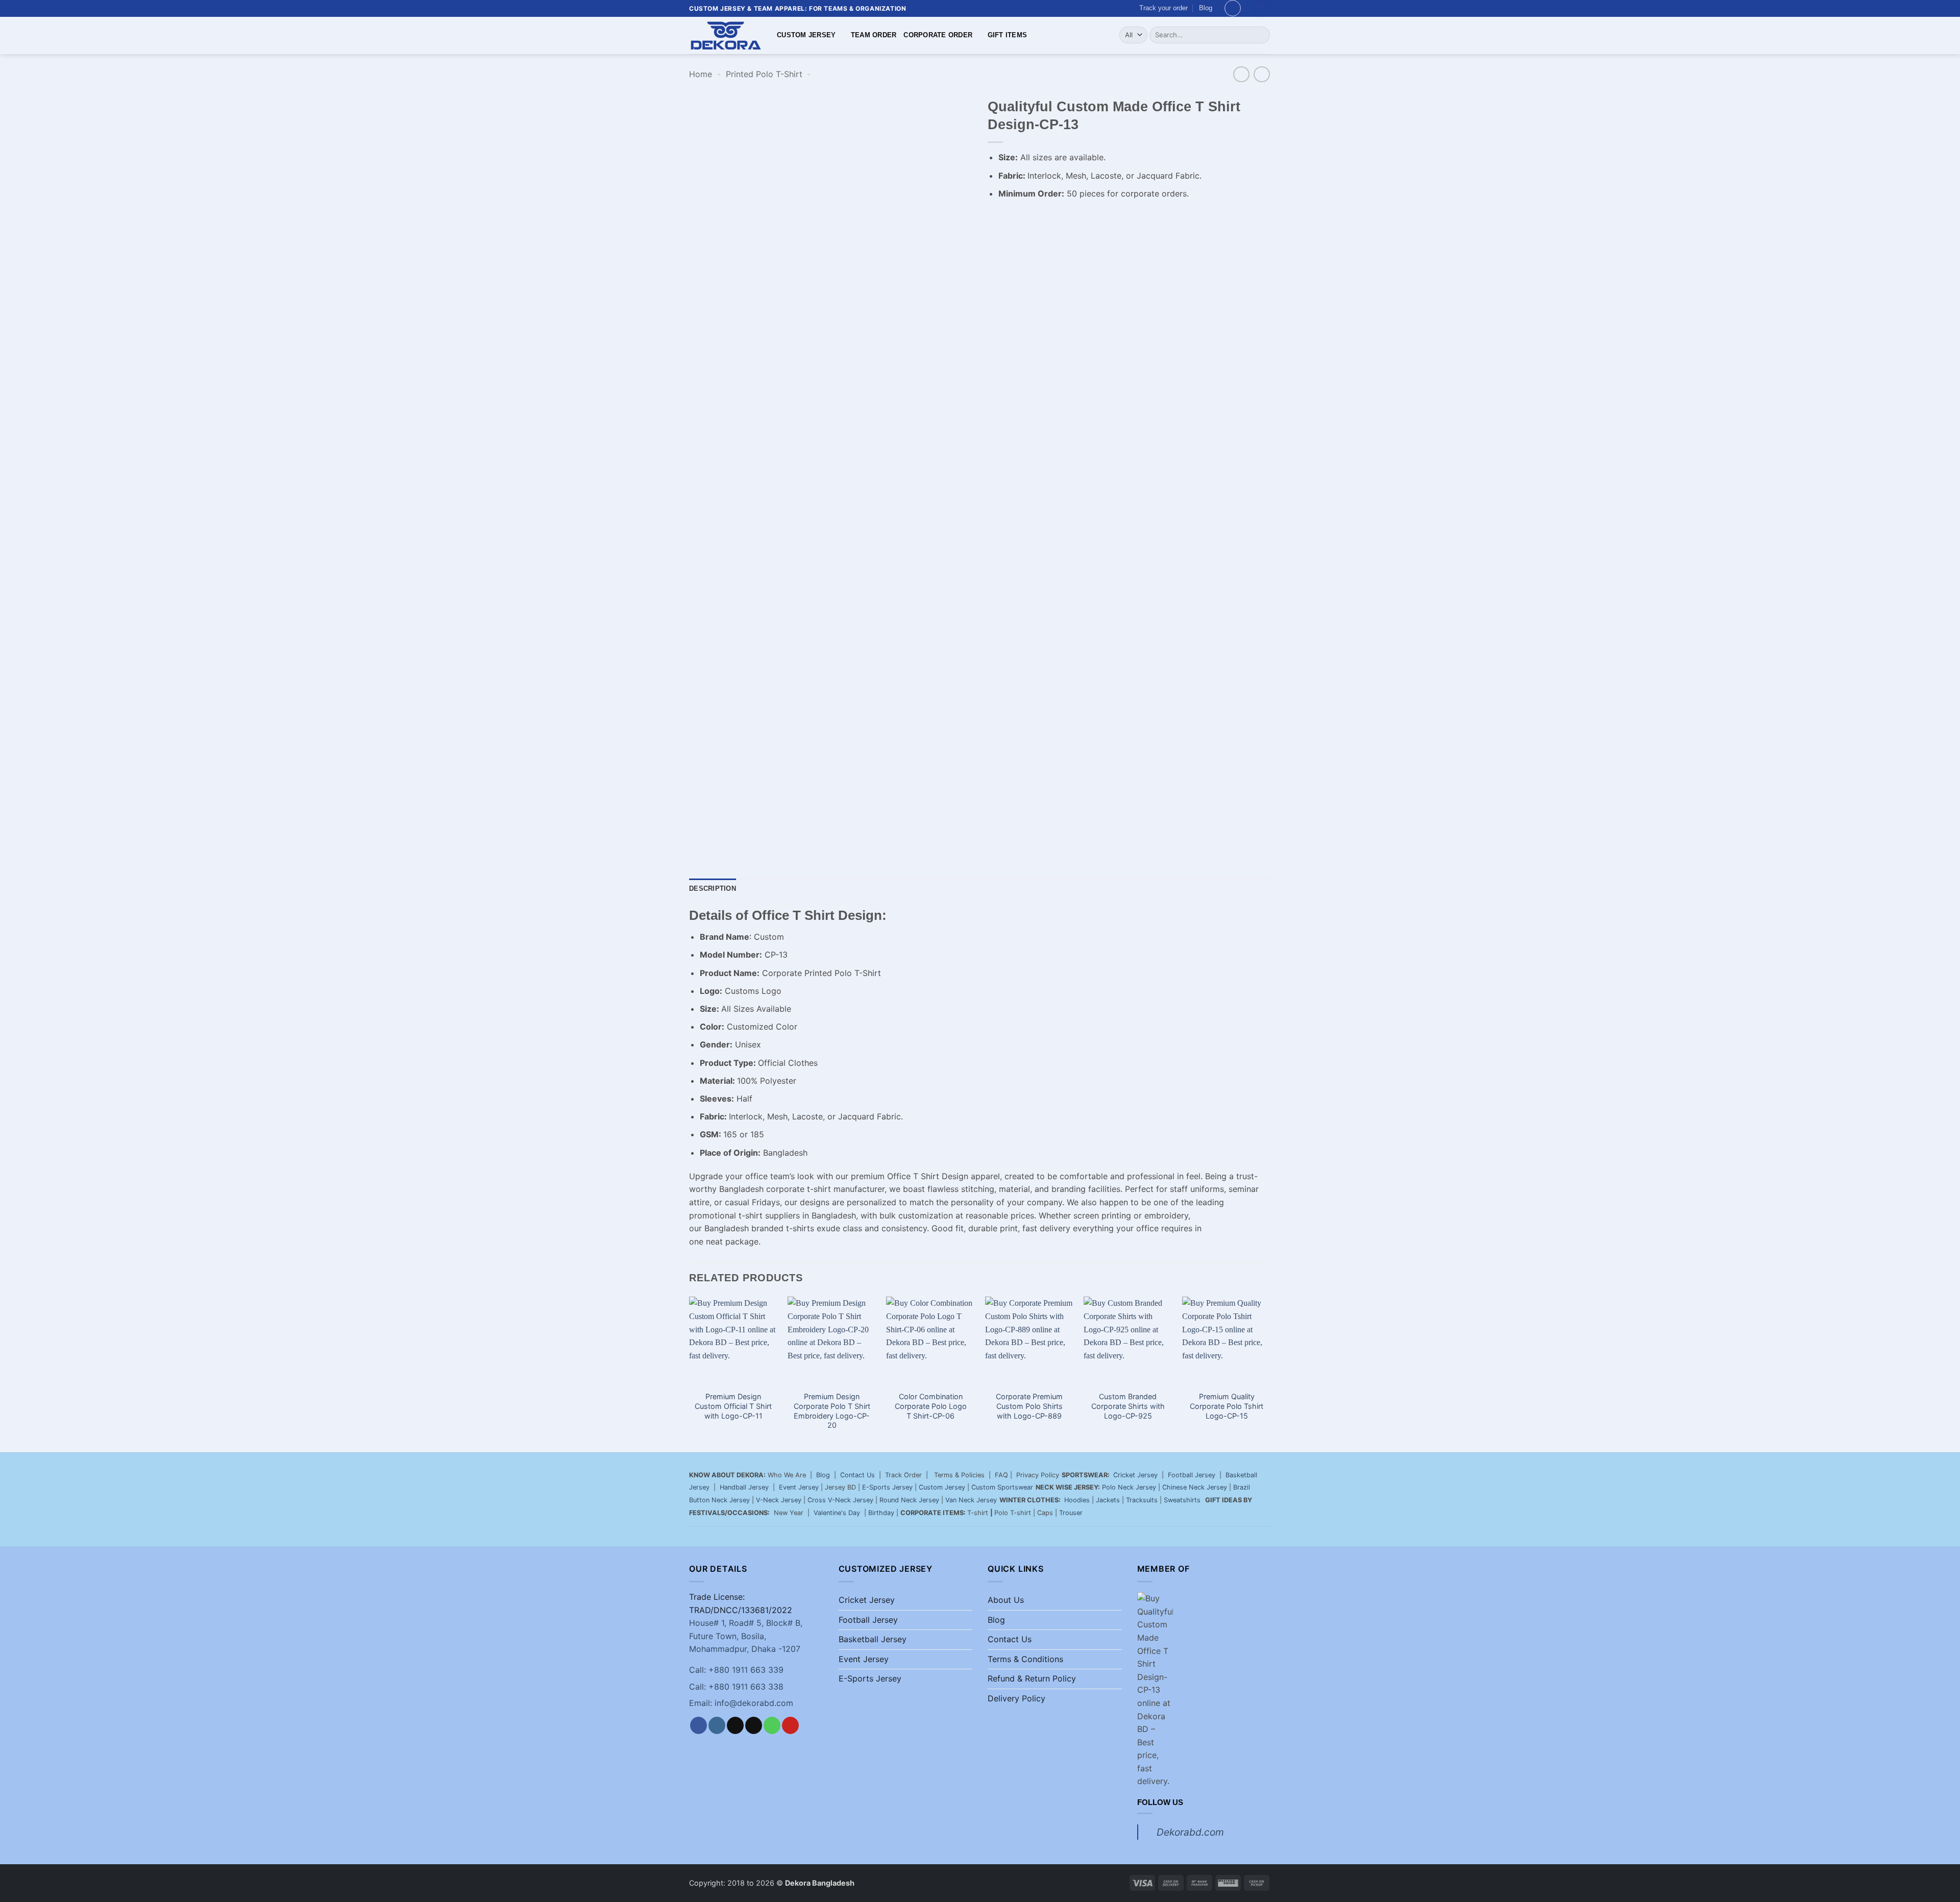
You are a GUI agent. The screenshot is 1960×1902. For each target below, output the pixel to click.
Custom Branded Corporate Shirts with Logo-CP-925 (1128, 1406)
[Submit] (1260, 35)
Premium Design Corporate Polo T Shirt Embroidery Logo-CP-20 (832, 1411)
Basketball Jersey (873, 1639)
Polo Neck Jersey (1129, 1487)
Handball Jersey (744, 1487)
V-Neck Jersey (779, 1500)
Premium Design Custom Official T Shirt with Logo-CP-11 (733, 1406)
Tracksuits (1142, 1500)
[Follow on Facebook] (699, 1725)
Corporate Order (938, 35)
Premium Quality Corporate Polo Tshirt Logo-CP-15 (1227, 1406)
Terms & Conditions (1025, 1659)
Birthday (881, 1513)
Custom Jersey (806, 35)
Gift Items (1008, 35)
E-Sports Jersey (887, 1487)
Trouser (1071, 1513)
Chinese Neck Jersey (1195, 1487)
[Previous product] (1261, 74)
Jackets (1108, 1500)
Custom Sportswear (1002, 1487)
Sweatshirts (1183, 1500)
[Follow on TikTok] (735, 1725)
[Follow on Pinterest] (790, 1725)
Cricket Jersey (1135, 1475)
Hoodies (1077, 1500)
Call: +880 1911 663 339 (736, 1670)
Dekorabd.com (1190, 1832)
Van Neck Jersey (971, 1500)
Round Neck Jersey (909, 1500)
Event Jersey (799, 1487)
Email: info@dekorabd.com (741, 1703)
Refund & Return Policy (1032, 1678)
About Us (1006, 1600)
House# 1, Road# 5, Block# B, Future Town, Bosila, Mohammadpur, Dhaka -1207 (746, 1636)
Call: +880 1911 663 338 (736, 1687)
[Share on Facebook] (997, 219)
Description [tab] (713, 888)
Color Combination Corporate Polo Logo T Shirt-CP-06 (931, 1406)
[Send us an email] (754, 1725)
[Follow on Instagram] (717, 1725)
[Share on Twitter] (1034, 219)
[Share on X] (1015, 219)
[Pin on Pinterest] (1071, 219)
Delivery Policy (1016, 1698)
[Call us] (772, 1725)
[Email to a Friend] (1052, 219)
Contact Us (857, 1475)
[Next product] (1241, 74)
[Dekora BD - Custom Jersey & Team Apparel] (725, 35)
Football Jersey (1192, 1475)
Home (701, 74)
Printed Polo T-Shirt (764, 74)
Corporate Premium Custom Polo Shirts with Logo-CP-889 (1029, 1406)
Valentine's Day (837, 1513)
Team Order (874, 35)
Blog (1206, 8)
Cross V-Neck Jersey (840, 1500)
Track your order (1163, 8)
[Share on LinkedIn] (1089, 219)
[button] (1233, 8)
